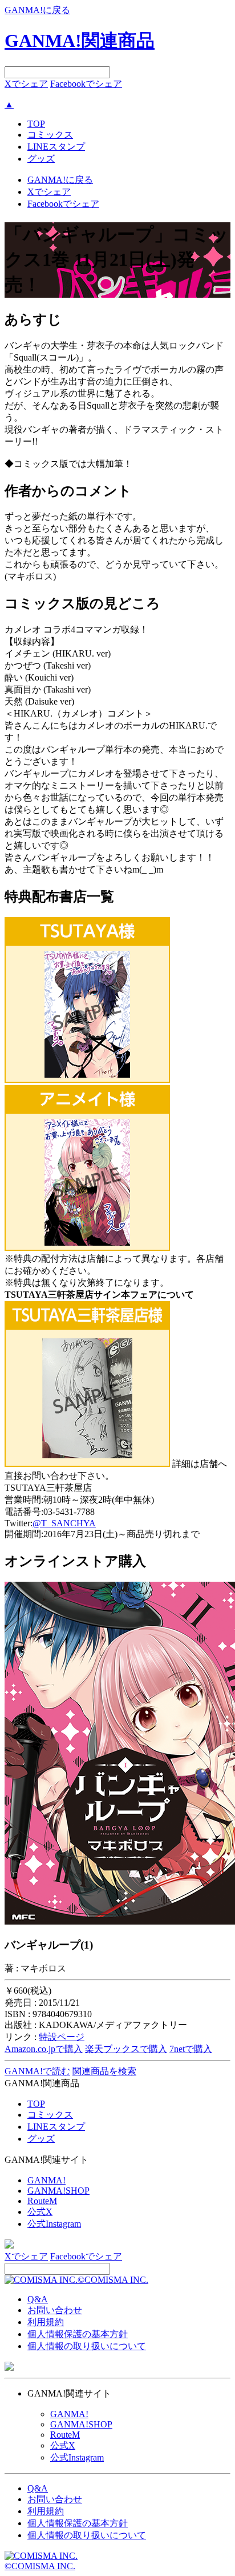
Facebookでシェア (86, 84)
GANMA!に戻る (37, 10)
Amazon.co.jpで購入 (44, 2049)
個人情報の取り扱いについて (87, 2346)
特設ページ (62, 2037)
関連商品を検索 (104, 2071)
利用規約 (46, 2322)
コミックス (50, 135)
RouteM (42, 2201)
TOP (36, 124)
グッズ (41, 159)
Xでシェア (26, 84)
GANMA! (46, 2180)
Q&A (38, 2299)
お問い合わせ (55, 2310)
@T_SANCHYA (64, 1523)
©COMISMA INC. (113, 2280)
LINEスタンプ (56, 147)
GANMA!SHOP (58, 2191)
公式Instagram (54, 2224)
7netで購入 (191, 2049)
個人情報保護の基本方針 (78, 2334)
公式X (40, 2212)
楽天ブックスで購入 (126, 2049)
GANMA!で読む (37, 2071)
